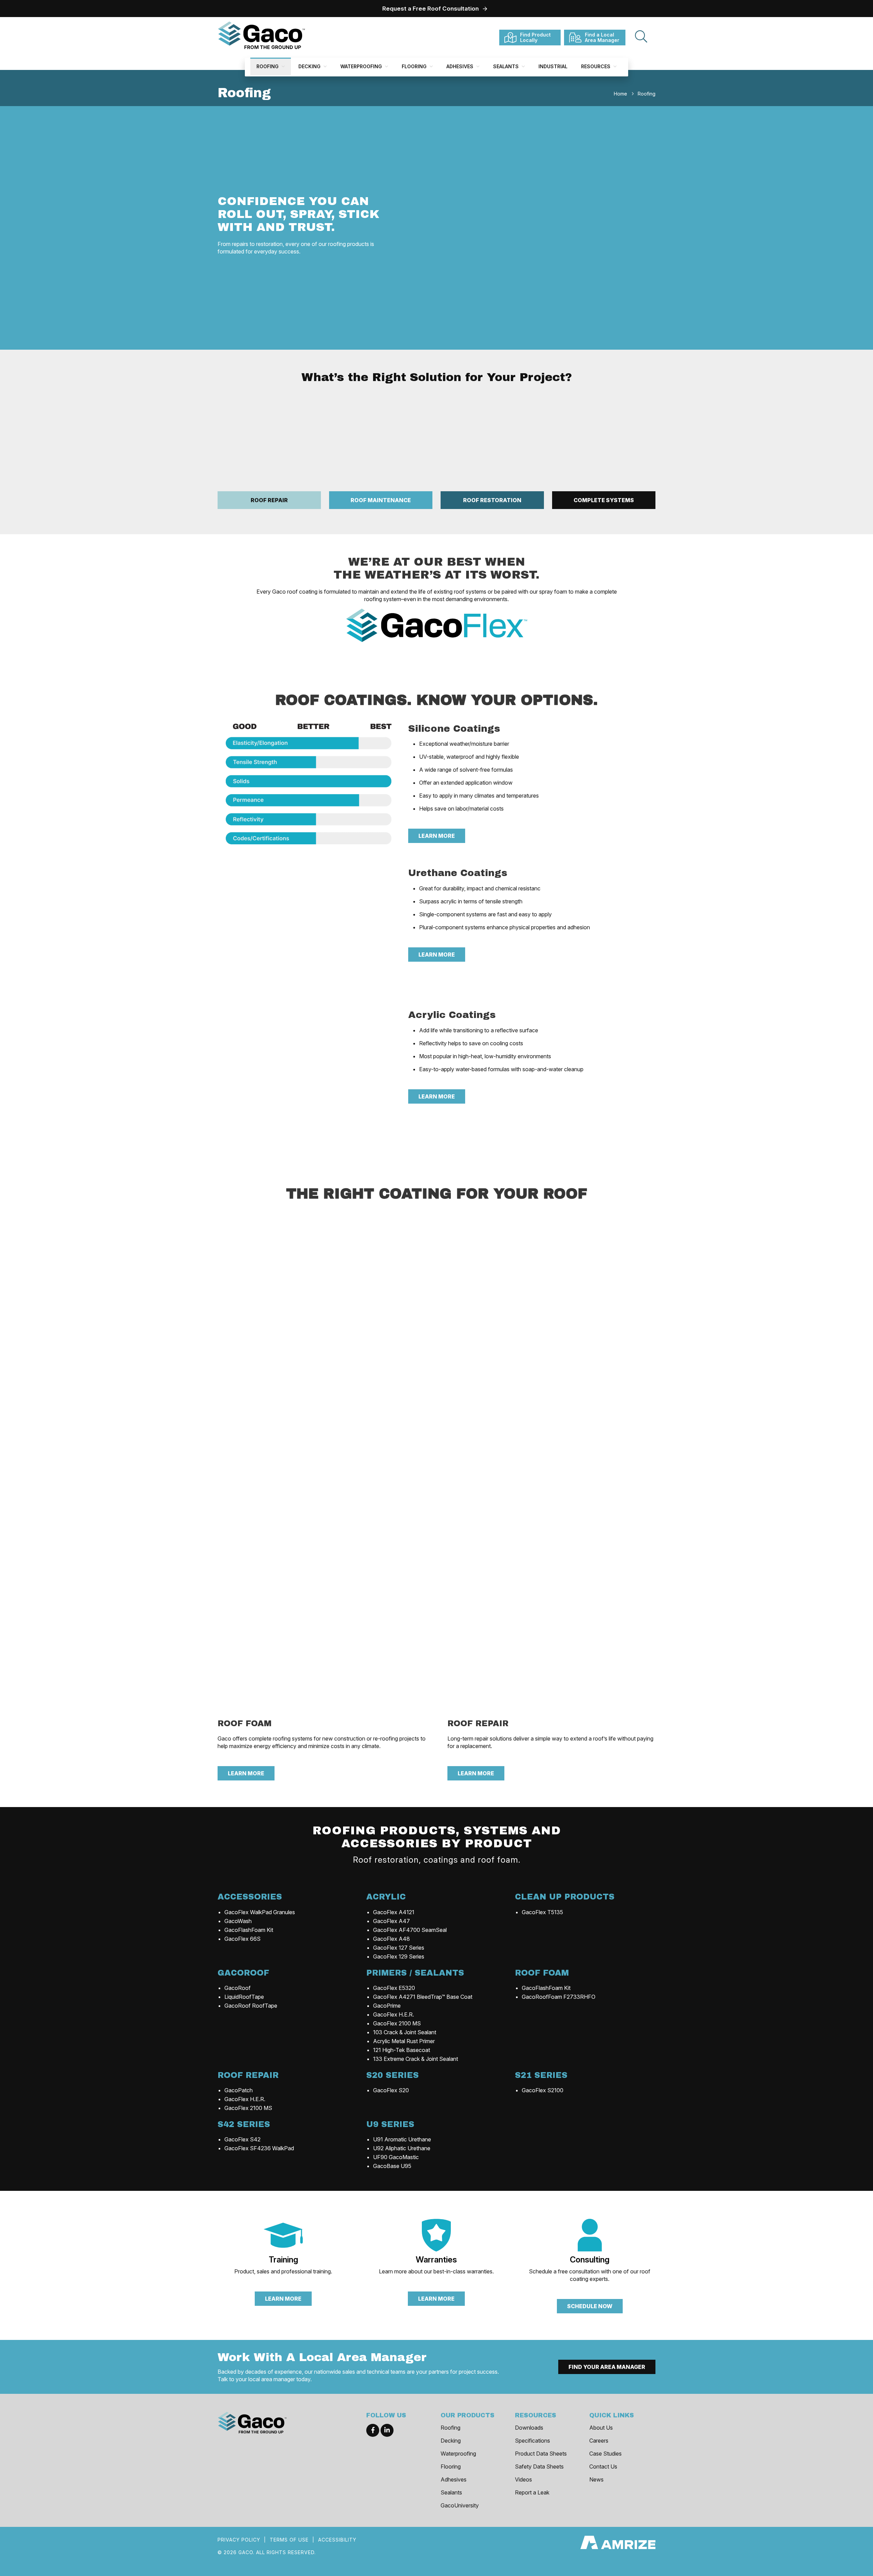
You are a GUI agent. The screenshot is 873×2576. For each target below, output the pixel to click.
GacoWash (238, 1921)
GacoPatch (239, 2090)
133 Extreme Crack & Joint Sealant (416, 2059)
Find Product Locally (535, 37)
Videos (523, 2479)
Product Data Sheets (541, 2454)
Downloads (529, 2428)
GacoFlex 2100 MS (397, 2023)
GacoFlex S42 (242, 2139)
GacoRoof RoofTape (251, 2006)
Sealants (507, 66)
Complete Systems (604, 500)
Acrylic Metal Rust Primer (404, 2041)
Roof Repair (269, 500)
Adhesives (461, 66)
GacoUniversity (460, 2505)
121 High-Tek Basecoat (402, 2050)
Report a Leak (532, 2492)
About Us (601, 2428)
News (596, 2479)
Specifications (532, 2441)
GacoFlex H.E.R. (394, 2014)
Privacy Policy (239, 2540)
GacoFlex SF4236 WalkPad (259, 2148)
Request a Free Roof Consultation (431, 9)
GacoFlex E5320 (394, 1988)
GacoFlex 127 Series (399, 1948)
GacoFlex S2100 (543, 2090)
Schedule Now (590, 2306)
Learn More (437, 836)
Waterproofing (362, 66)
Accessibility (337, 2540)
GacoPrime (387, 2006)
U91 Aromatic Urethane (402, 2139)
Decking (310, 66)
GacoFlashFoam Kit (249, 1930)
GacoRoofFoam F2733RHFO (559, 1997)
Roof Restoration (492, 500)
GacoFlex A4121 (394, 1912)
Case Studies (605, 2454)
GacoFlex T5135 (542, 1912)
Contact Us (603, 2466)
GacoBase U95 (392, 2166)
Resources (596, 66)
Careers (599, 2441)
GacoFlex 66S (242, 1939)
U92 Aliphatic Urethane (402, 2148)
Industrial (553, 66)
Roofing (268, 66)
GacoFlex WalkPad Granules (260, 1912)
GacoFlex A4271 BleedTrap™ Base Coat (423, 1997)
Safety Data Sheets (539, 2466)
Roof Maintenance (381, 500)
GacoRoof (238, 1988)
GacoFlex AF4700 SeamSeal (410, 1930)
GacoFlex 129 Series (399, 1956)
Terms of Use (289, 2540)
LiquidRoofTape (244, 1997)
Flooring (415, 66)
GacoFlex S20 (391, 2090)
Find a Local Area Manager (602, 37)
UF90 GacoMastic (396, 2157)
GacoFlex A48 (391, 1939)
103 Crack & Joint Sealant (405, 2032)
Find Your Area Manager (607, 2367)
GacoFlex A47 (391, 1921)
